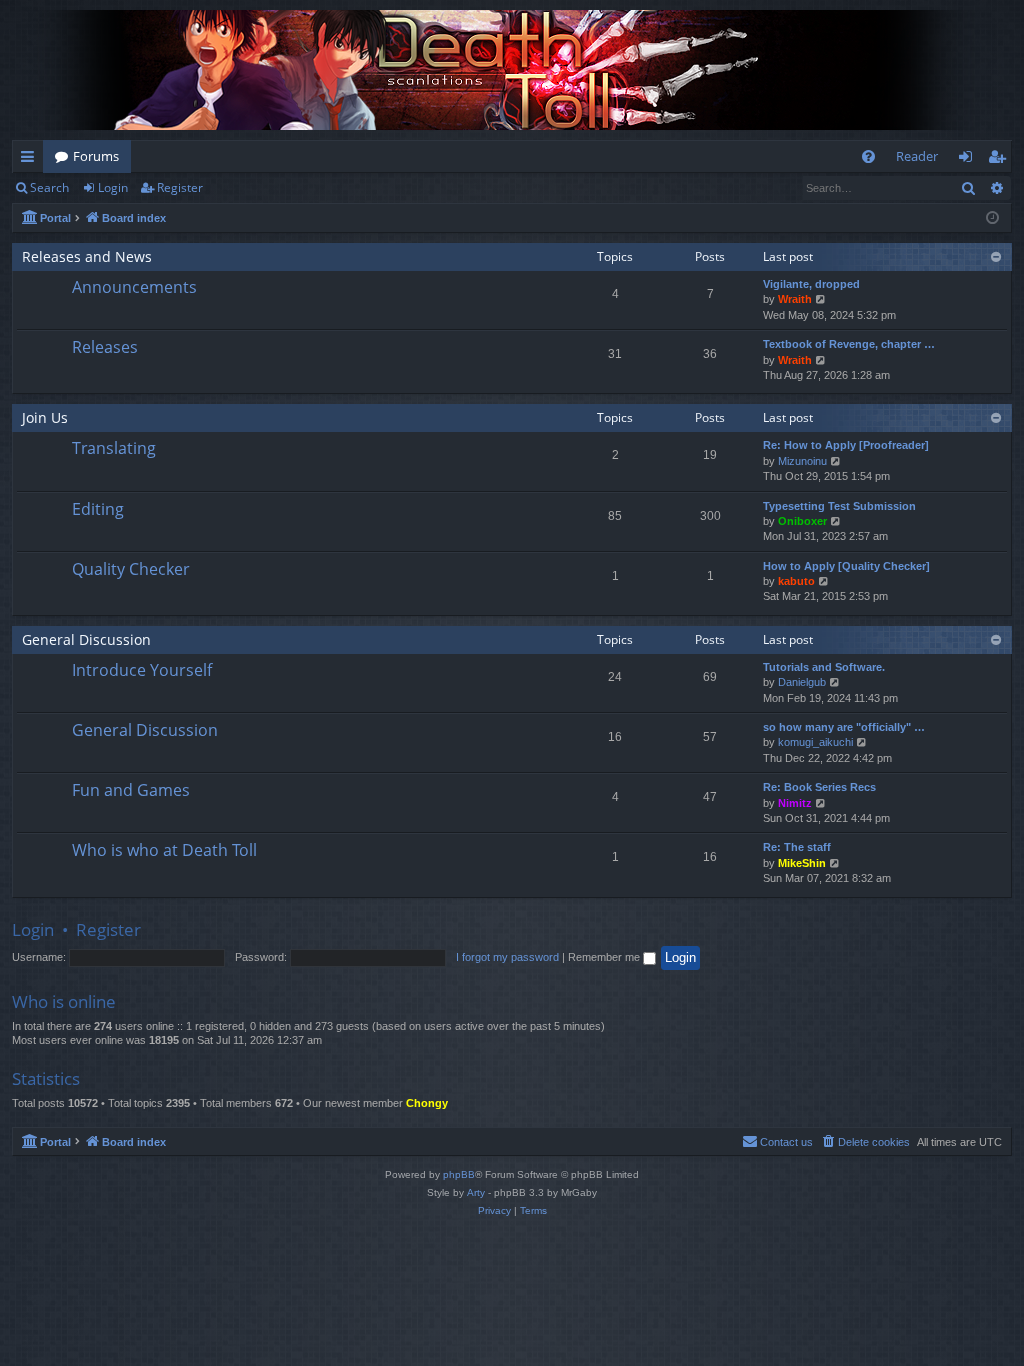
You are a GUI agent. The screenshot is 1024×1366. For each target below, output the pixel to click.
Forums (96, 156)
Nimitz (795, 803)
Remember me (605, 957)
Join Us (45, 417)
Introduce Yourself (142, 670)
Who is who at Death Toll (164, 850)
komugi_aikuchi (815, 742)
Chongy (427, 1103)
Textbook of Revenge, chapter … (849, 344)
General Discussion (86, 639)
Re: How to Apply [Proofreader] (846, 445)
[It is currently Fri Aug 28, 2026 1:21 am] (992, 218)
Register (180, 187)
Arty (476, 1192)
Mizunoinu (802, 461)
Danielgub (802, 682)
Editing (98, 509)
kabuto (796, 581)
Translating (114, 448)
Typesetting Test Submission (839, 506)
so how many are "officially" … (844, 727)
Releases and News (87, 256)
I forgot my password (507, 957)
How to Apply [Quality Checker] (846, 566)
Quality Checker (131, 569)
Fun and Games (131, 790)
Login (113, 187)
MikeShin (802, 863)
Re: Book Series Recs (819, 787)
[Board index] (512, 70)
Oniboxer (802, 521)
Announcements (134, 287)
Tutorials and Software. (824, 667)
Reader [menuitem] (917, 156)
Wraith (795, 299)
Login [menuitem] (969, 160)
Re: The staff (797, 847)
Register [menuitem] (1001, 160)
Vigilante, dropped (811, 284)
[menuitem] (868, 156)
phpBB (459, 1174)
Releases (105, 347)
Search (49, 187)
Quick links (31, 160)
